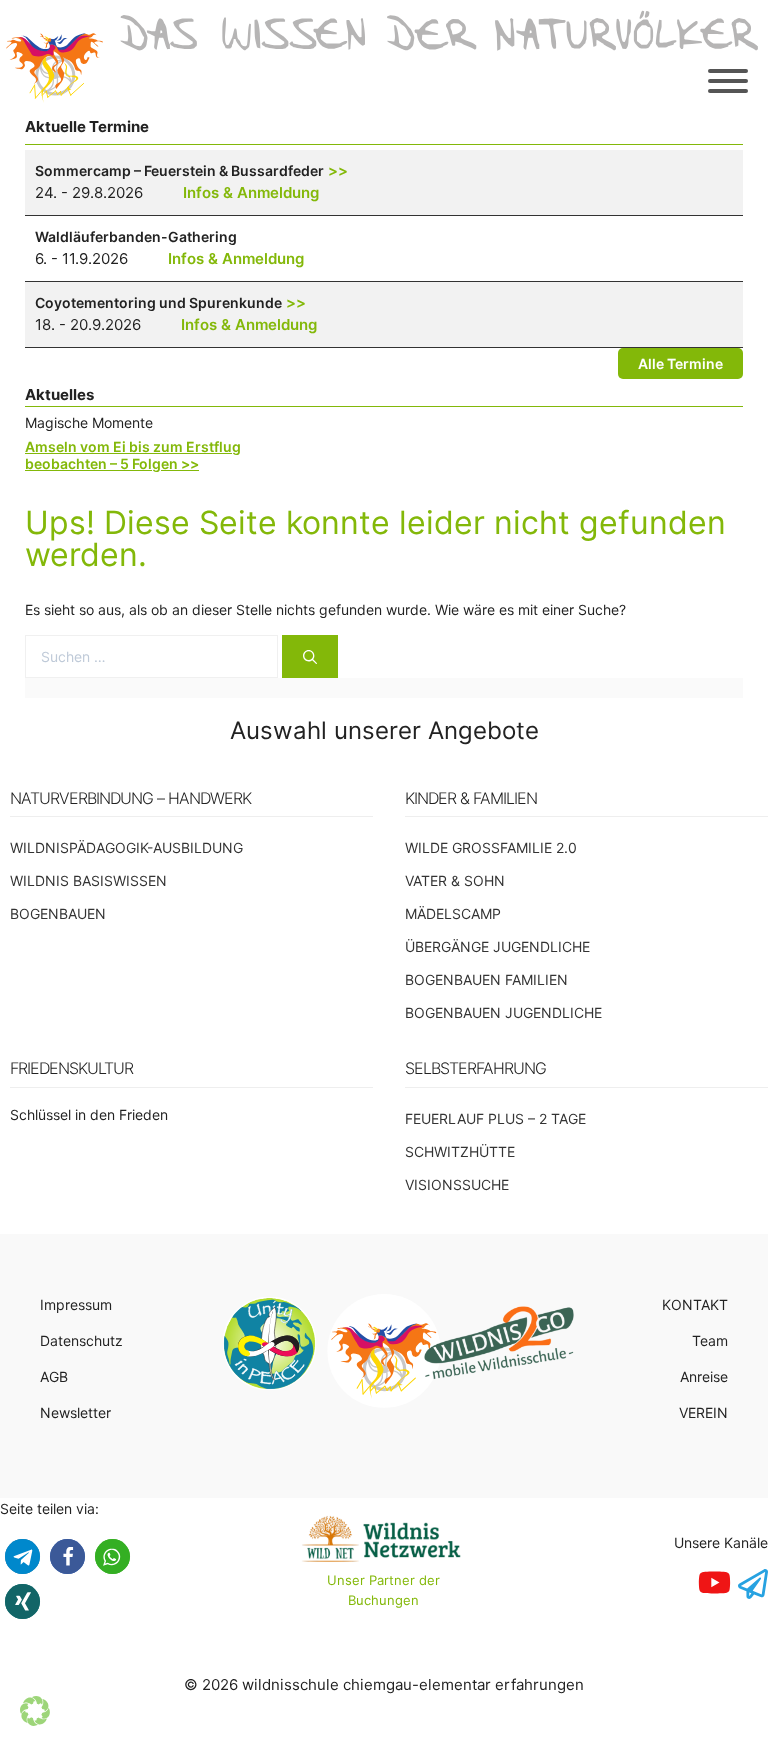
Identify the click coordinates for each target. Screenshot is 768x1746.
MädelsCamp (453, 913)
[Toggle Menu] (728, 81)
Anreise (704, 1376)
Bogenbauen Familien (486, 979)
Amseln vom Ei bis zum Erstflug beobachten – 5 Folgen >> (133, 455)
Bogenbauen (58, 913)
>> (338, 170)
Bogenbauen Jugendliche (503, 1012)
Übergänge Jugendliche (497, 946)
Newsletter (75, 1412)
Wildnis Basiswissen (88, 880)
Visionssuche (457, 1184)
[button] (22, 1556)
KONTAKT (695, 1304)
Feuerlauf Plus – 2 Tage (495, 1118)
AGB (54, 1376)
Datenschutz (81, 1340)
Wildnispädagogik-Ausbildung (126, 847)
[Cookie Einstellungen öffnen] (35, 1720)
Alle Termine (680, 363)
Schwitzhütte (460, 1151)
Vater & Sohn (455, 880)
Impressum (76, 1304)
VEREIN (703, 1412)
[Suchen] (310, 656)
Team (710, 1340)
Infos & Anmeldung (251, 192)
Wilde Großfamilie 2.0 (491, 847)
